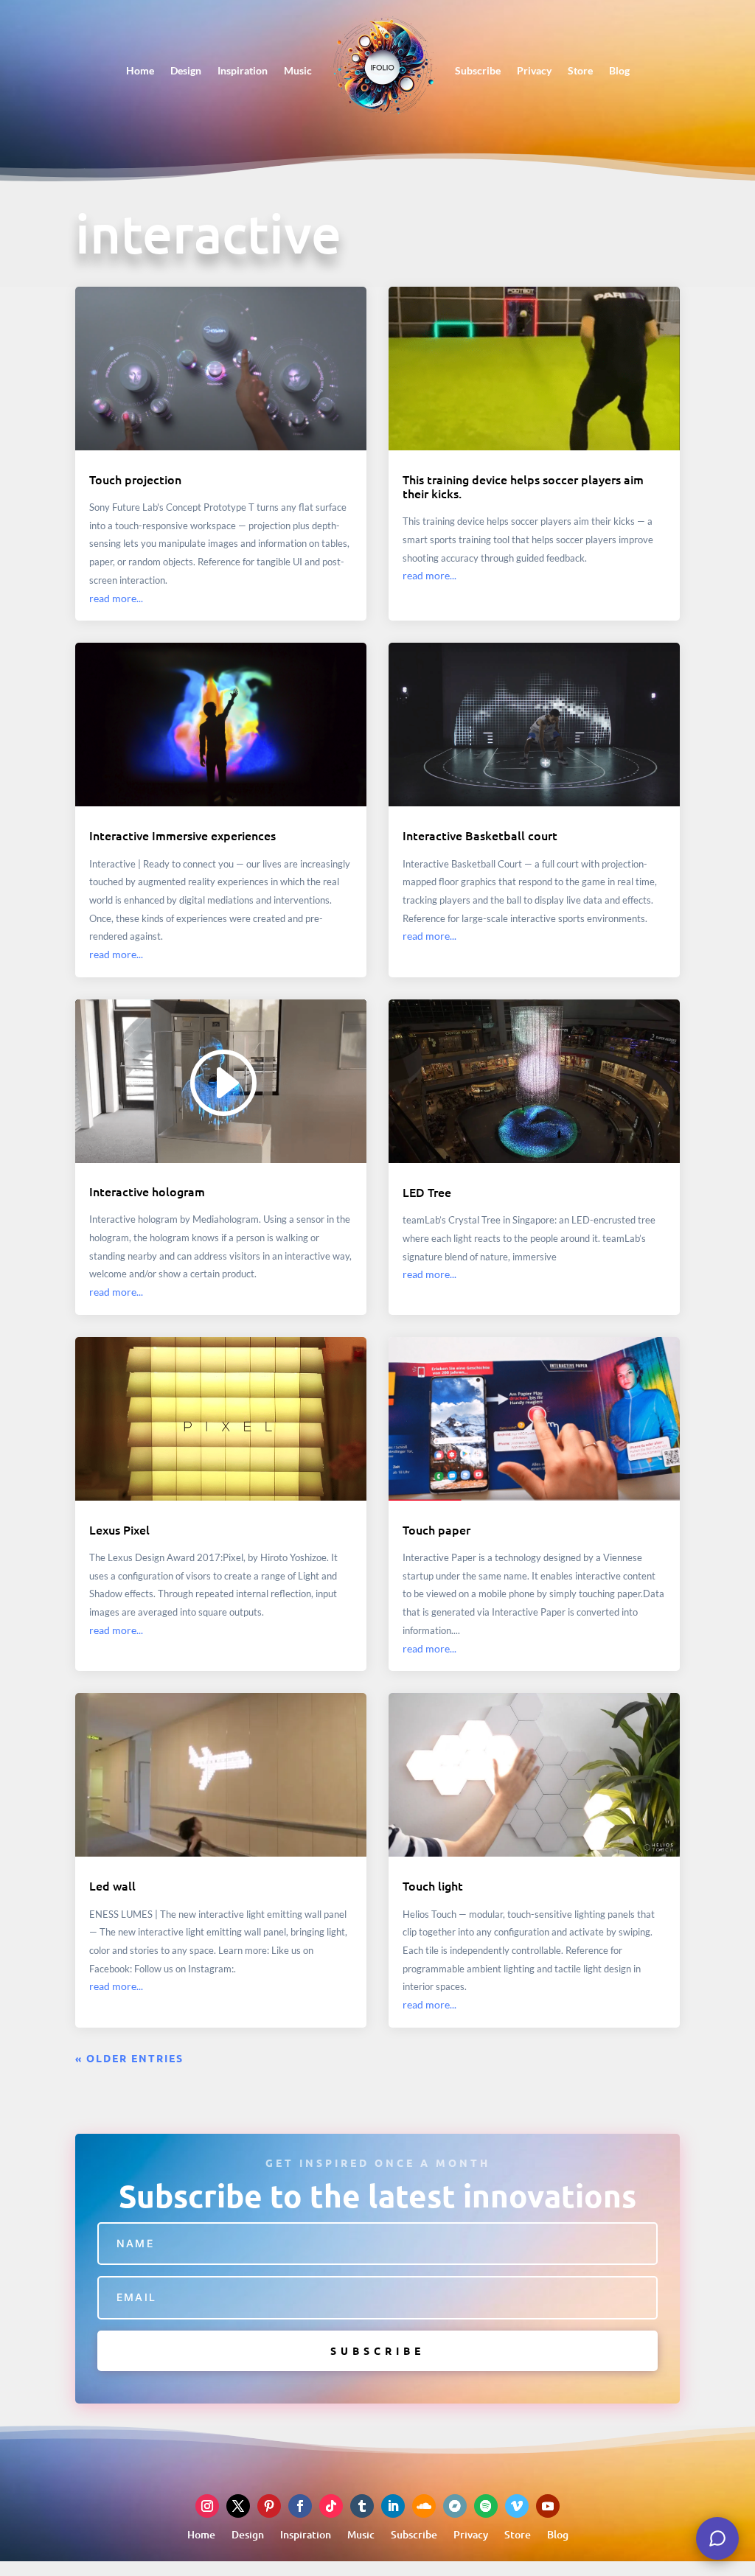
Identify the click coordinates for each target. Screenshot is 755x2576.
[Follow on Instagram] (207, 2506)
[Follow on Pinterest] (269, 2506)
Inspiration (243, 70)
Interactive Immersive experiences (182, 835)
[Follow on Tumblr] (362, 2506)
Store (580, 70)
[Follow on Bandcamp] (455, 2506)
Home (140, 70)
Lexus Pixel (119, 1529)
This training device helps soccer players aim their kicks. (523, 486)
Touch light (433, 1885)
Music (298, 70)
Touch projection (135, 479)
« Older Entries (129, 2058)
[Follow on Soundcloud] (424, 2506)
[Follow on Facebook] (300, 2506)
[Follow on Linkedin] (393, 2506)
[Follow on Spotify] (486, 2506)
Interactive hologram (147, 1191)
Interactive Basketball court (480, 835)
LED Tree (427, 1192)
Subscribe (478, 70)
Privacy (534, 70)
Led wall (112, 1885)
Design (186, 70)
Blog (619, 70)
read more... (116, 598)
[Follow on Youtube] (548, 2506)
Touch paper (436, 1529)
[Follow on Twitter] (238, 2506)
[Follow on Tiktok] (331, 2506)
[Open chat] (717, 2538)
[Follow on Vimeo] (517, 2506)
